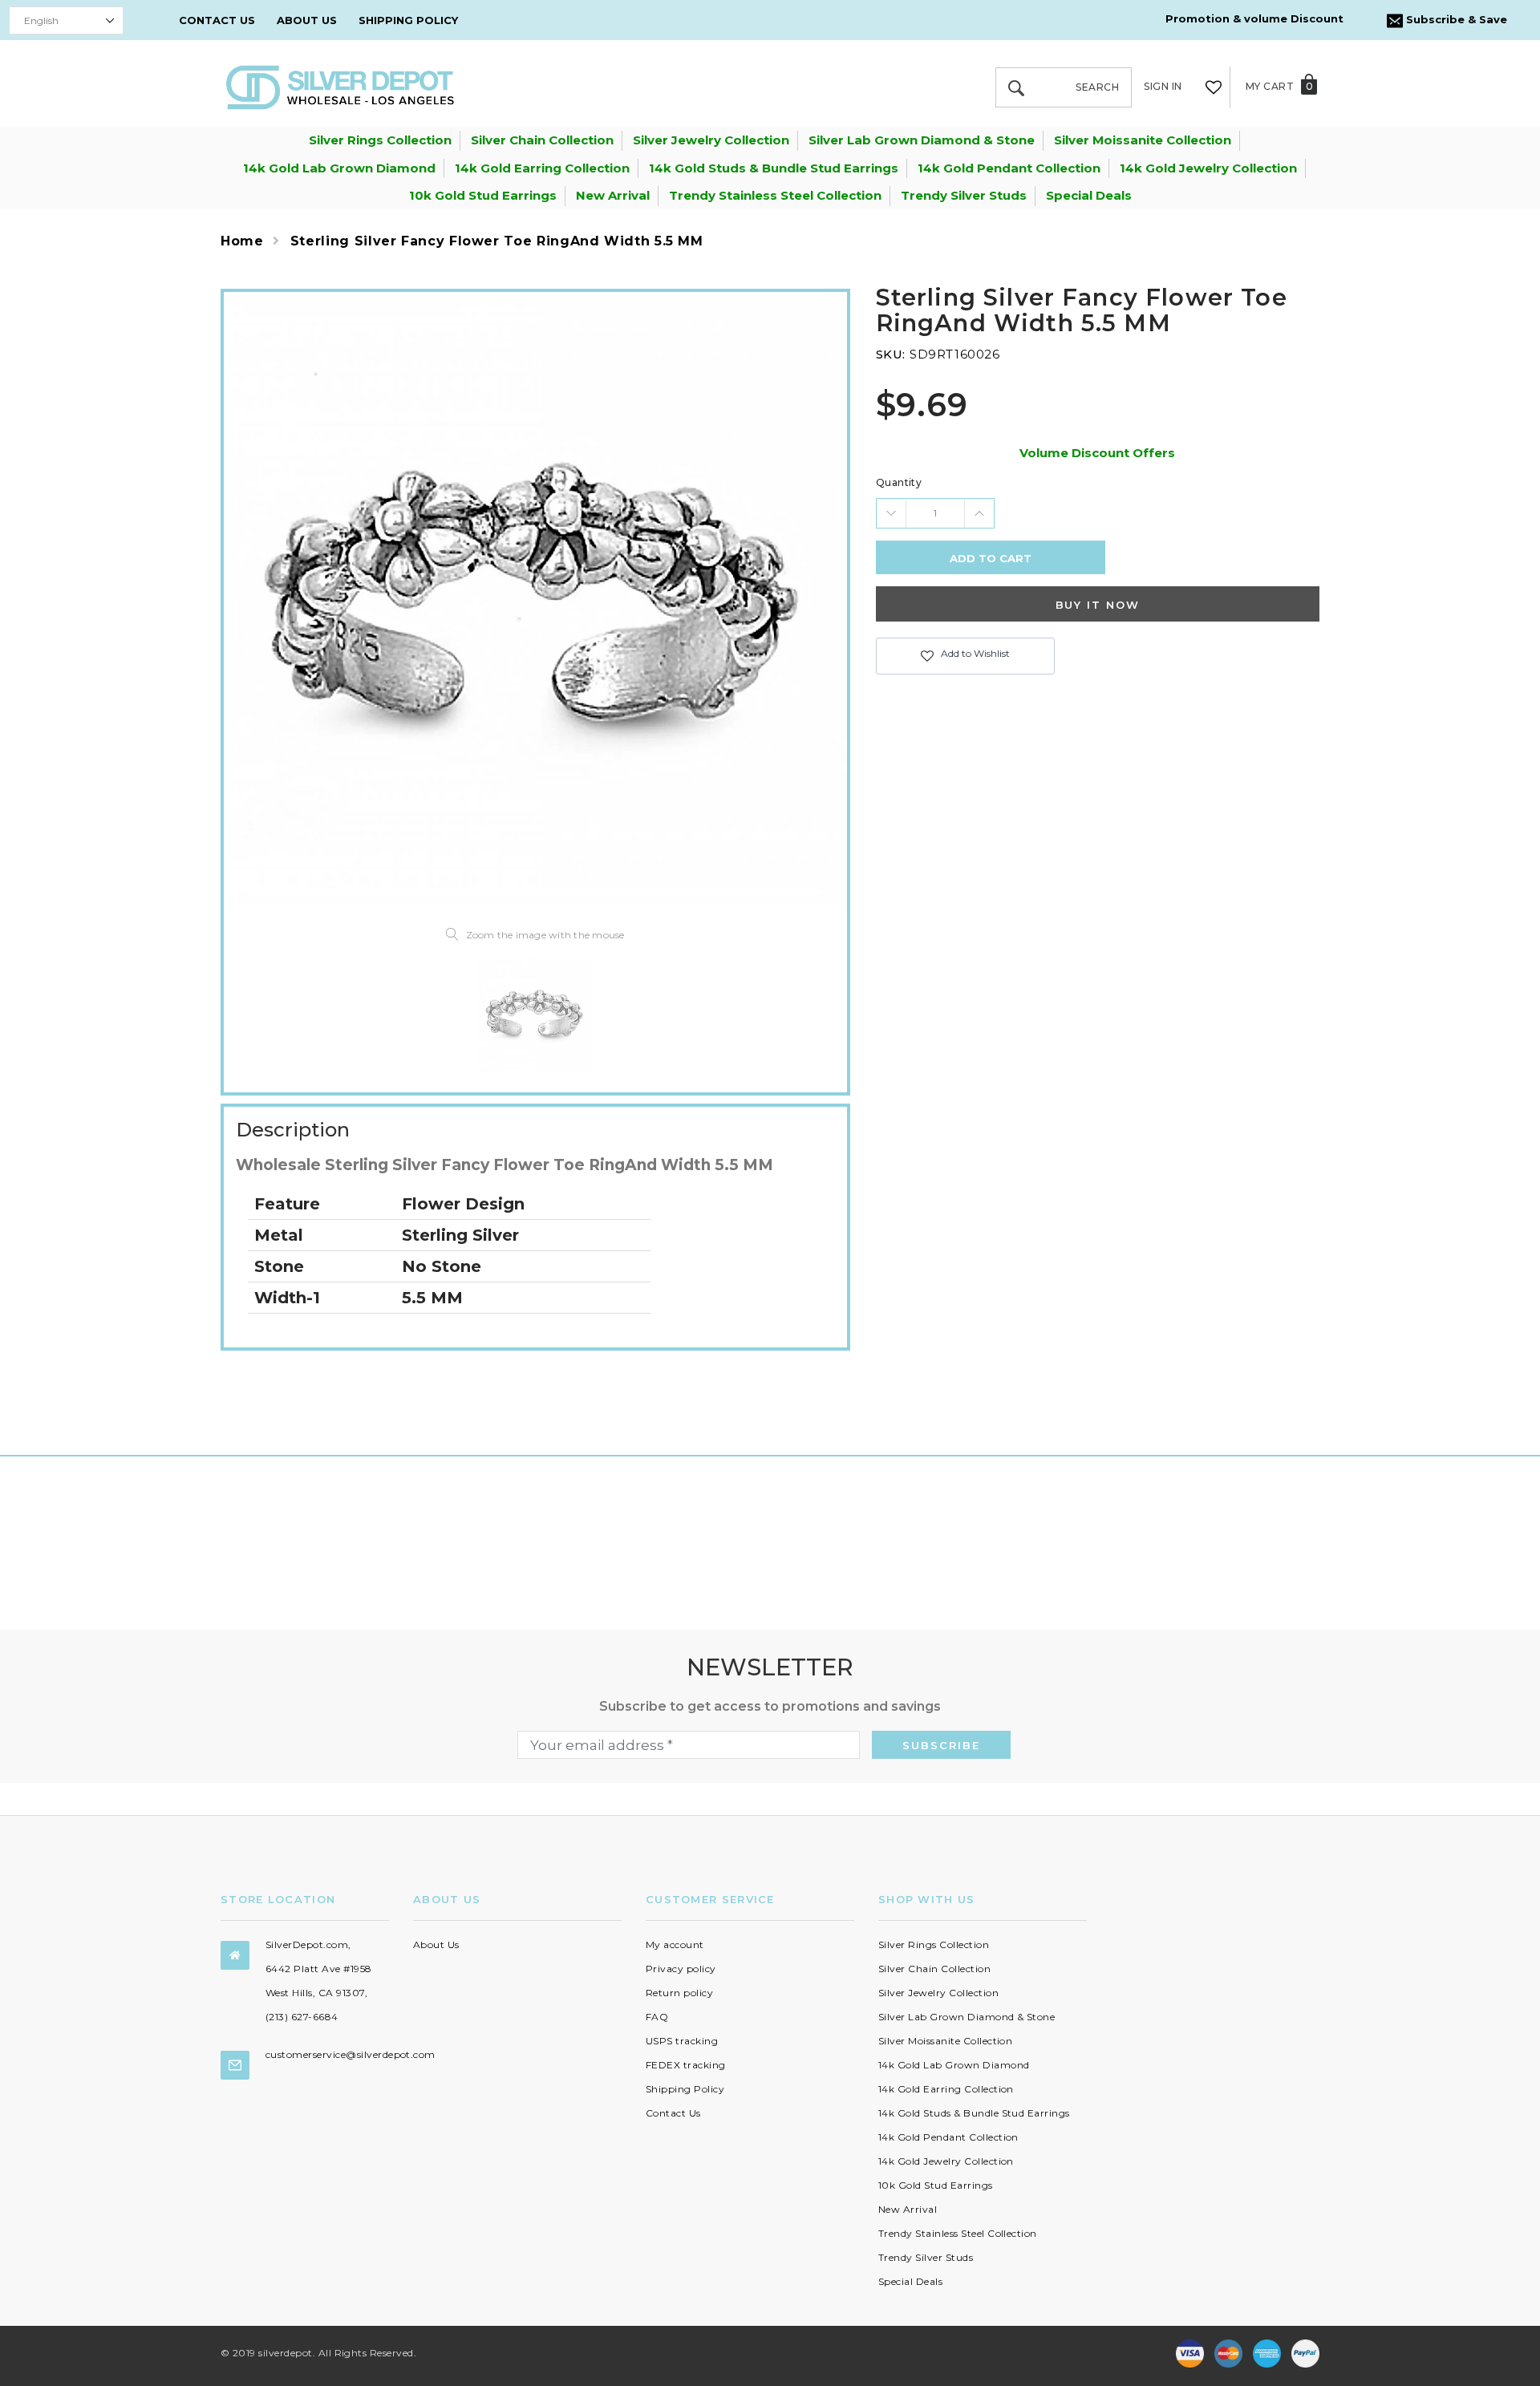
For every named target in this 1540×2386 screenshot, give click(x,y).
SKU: (891, 354)
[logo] (340, 86)
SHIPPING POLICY (408, 20)
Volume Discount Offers (1097, 453)
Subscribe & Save (1455, 19)
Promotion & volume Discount (1254, 18)
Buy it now (1098, 605)
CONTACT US (217, 20)
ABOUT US (307, 20)
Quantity (899, 482)
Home (242, 241)
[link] (535, 1015)
